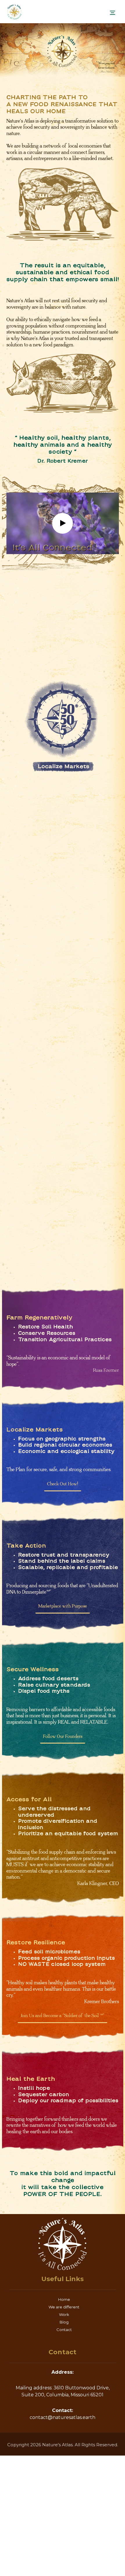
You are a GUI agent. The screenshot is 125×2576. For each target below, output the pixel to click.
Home (64, 2299)
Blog (64, 2322)
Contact (64, 2330)
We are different (64, 2307)
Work (64, 2314)
